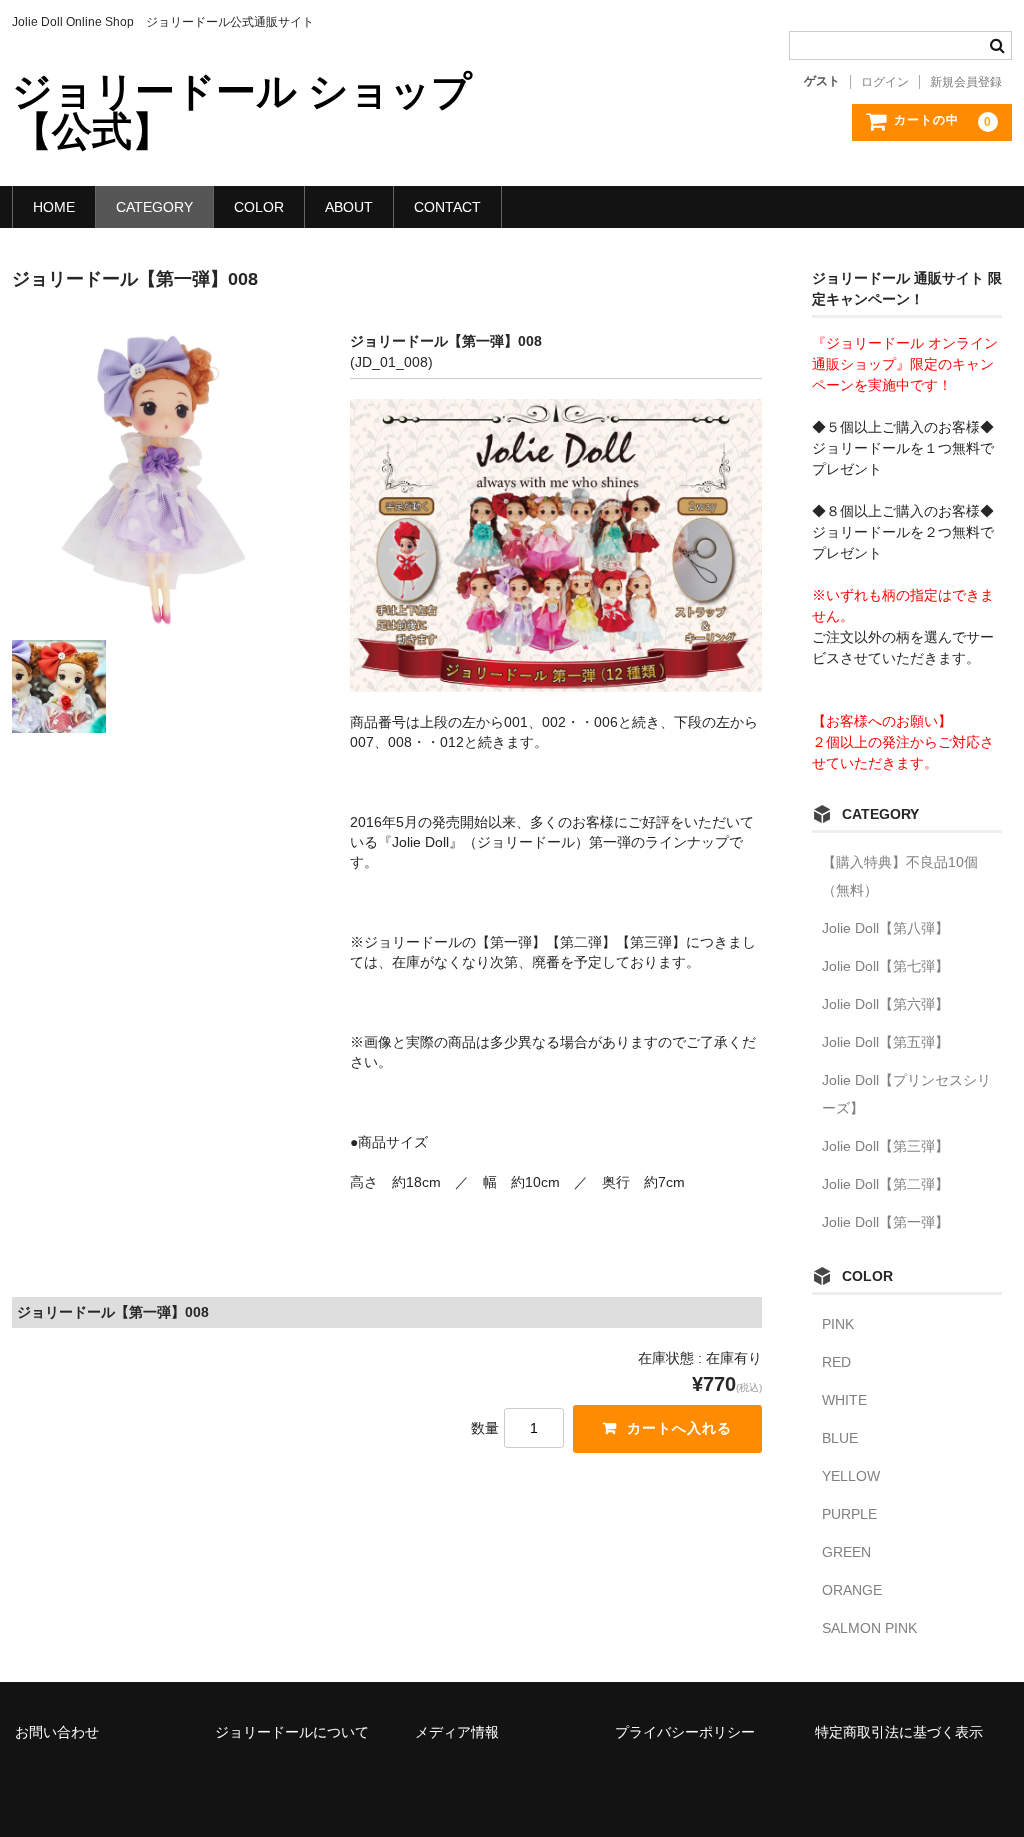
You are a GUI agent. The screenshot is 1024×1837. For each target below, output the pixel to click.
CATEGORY (154, 207)
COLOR (259, 207)
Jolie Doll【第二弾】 (885, 1184)
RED (836, 1362)
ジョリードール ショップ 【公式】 (242, 111)
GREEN (846, 1552)
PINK (838, 1324)
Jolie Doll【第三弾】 (885, 1146)
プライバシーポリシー (685, 1732)
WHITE (844, 1400)
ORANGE (852, 1590)
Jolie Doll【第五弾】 (885, 1042)
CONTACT (447, 207)
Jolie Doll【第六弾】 (885, 1004)
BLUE (840, 1438)
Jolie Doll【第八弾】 (885, 928)
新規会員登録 (966, 82)
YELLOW (851, 1476)
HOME (54, 207)
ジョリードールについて (292, 1732)
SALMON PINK (869, 1628)
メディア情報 (457, 1732)
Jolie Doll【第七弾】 (885, 966)
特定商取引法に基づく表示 (899, 1732)
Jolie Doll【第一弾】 (885, 1222)
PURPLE (849, 1514)
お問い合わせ (57, 1732)
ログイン (885, 82)
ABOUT (349, 207)
